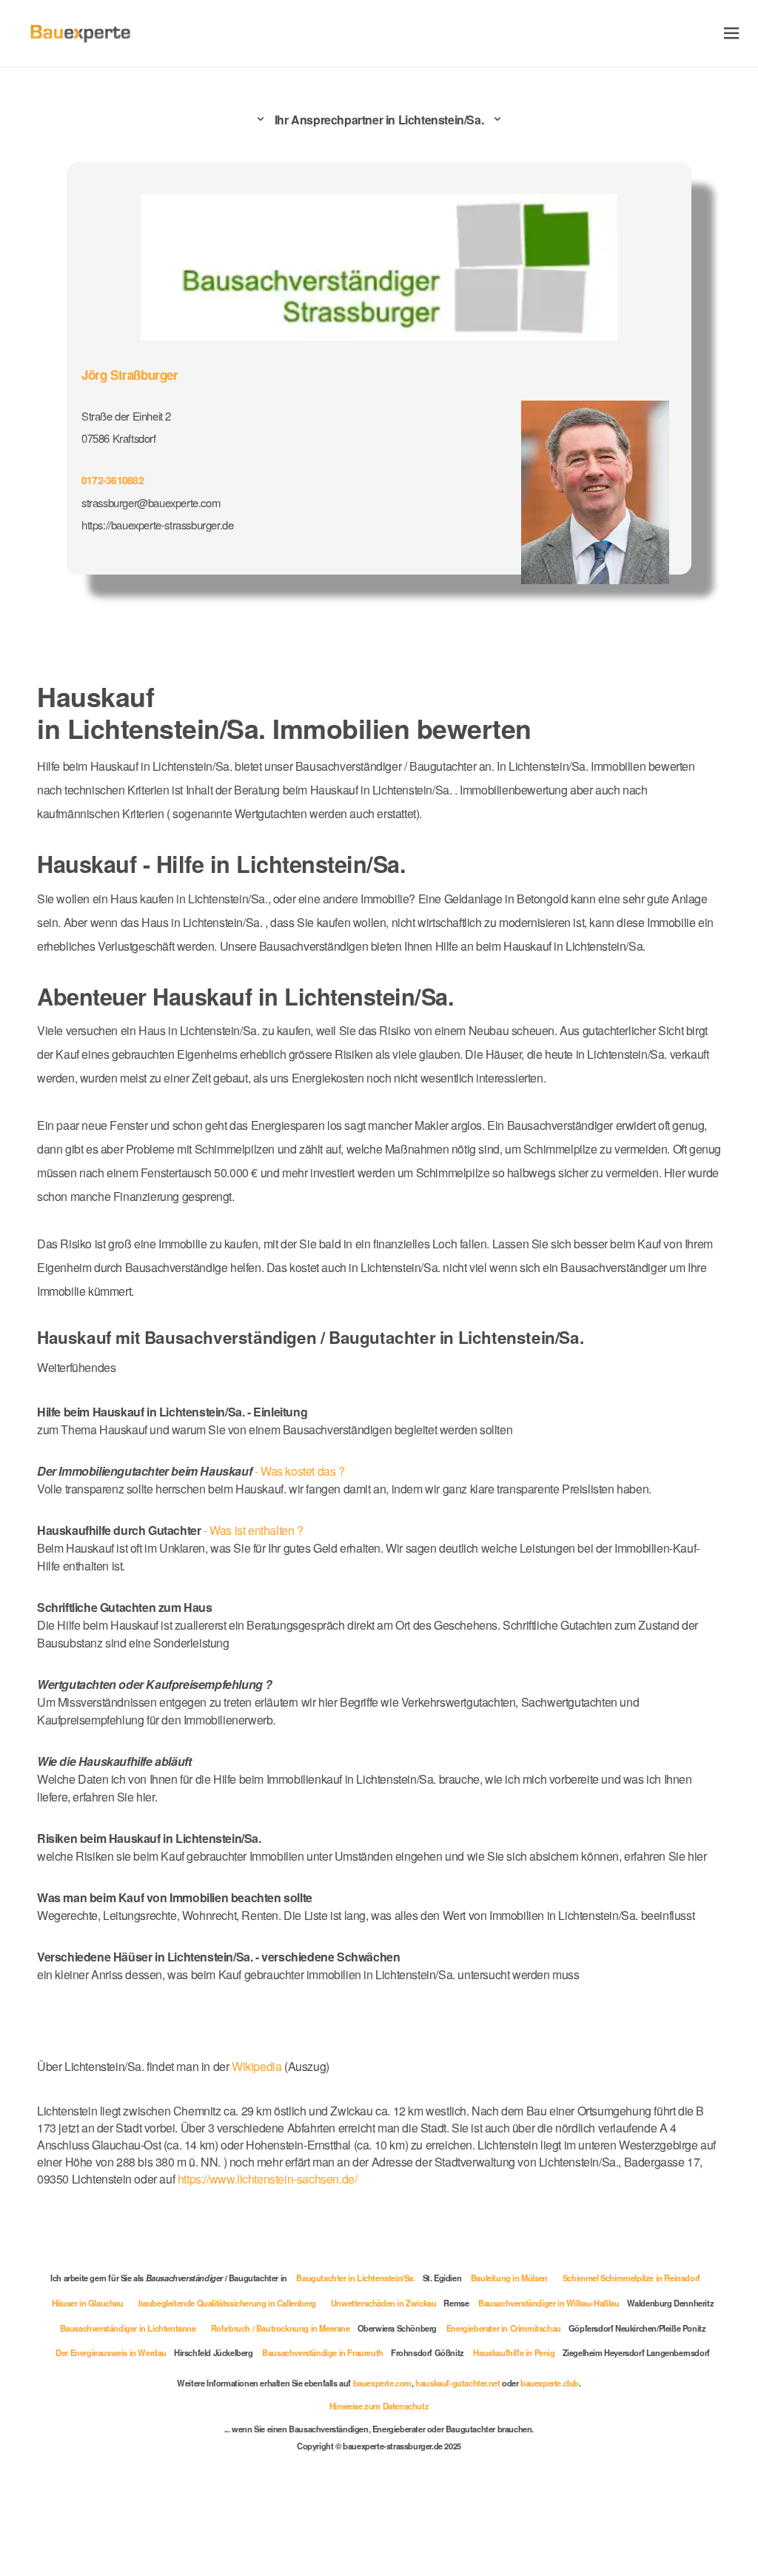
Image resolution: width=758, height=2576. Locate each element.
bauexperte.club (550, 2383)
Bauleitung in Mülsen (509, 2278)
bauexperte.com (382, 2383)
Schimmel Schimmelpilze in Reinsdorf (631, 2278)
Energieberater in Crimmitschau (504, 2328)
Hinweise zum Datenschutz (379, 2406)
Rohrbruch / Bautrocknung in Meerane (281, 2328)
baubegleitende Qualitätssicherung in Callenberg (227, 2303)
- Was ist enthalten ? (170, 1530)
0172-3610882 (113, 480)
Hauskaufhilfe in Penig (514, 2352)
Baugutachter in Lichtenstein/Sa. (355, 2278)
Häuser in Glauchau (88, 2303)
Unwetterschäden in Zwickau (384, 2303)
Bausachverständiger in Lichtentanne (128, 2328)
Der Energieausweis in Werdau (111, 2352)
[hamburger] (732, 33)
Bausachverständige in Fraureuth (323, 2352)
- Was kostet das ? (191, 1471)
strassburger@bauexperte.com (151, 502)
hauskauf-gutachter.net (457, 2383)
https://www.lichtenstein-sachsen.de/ (268, 2179)
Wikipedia (258, 2066)
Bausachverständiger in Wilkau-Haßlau (549, 2303)
